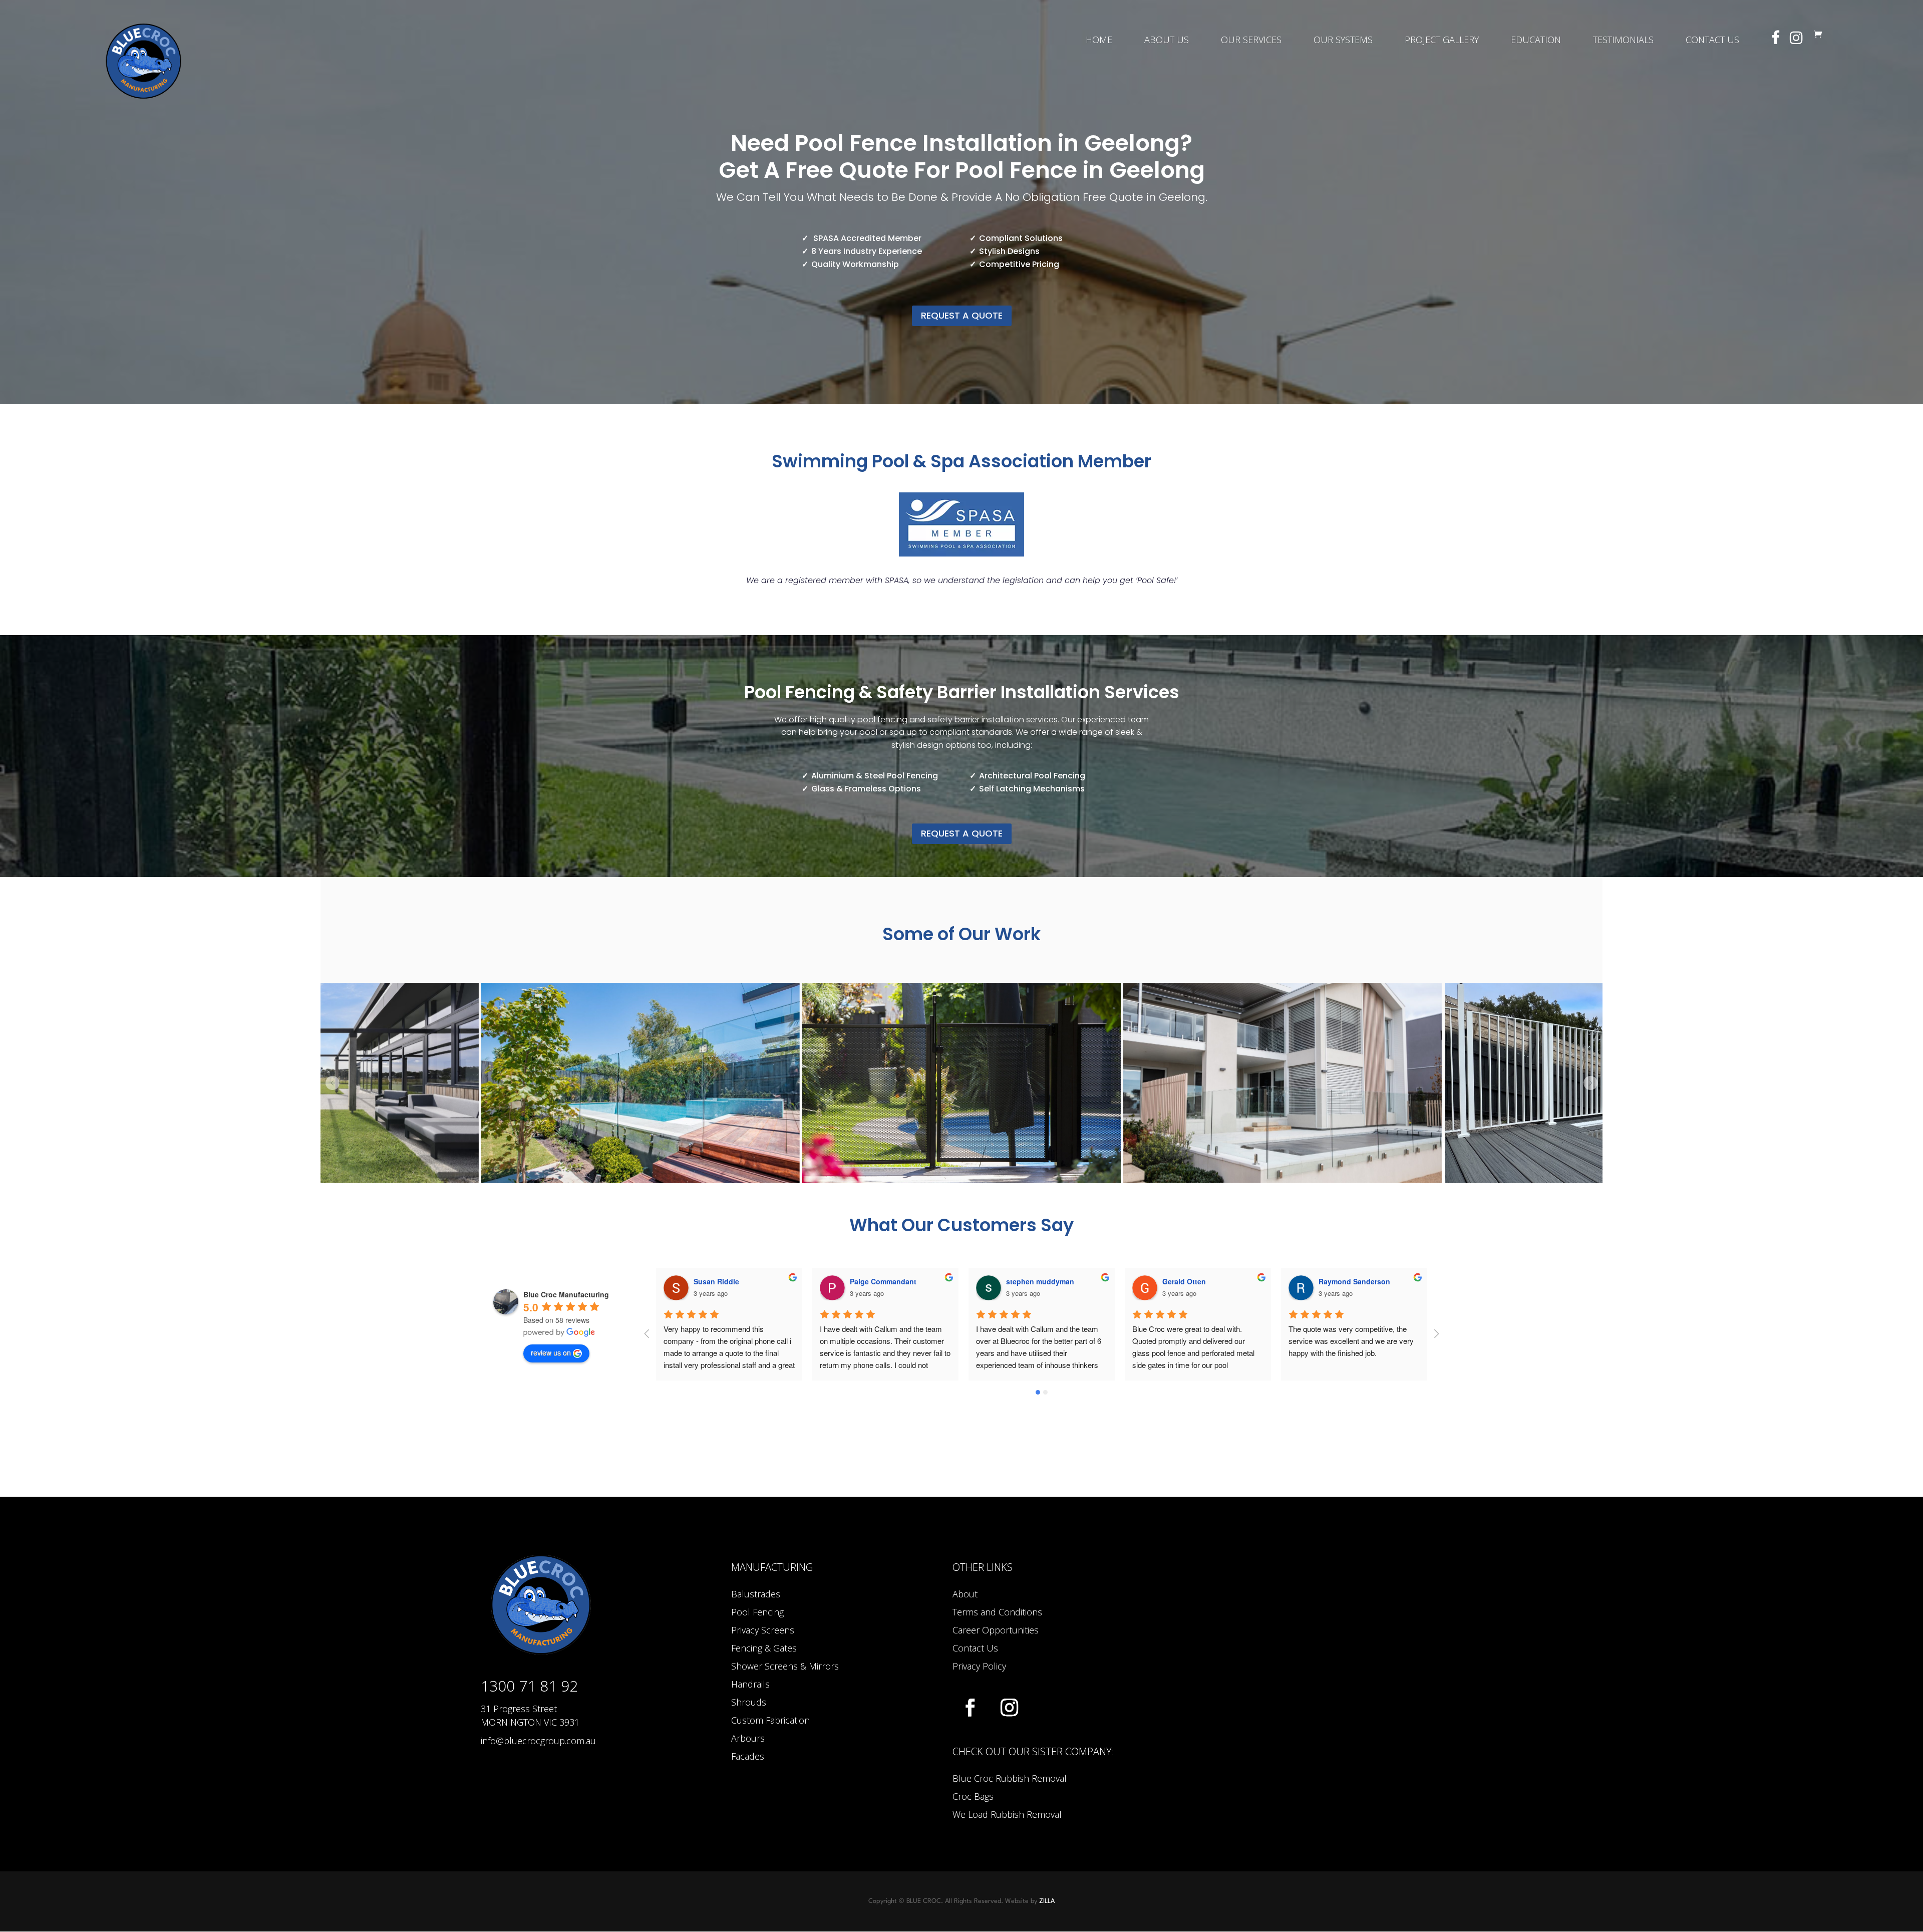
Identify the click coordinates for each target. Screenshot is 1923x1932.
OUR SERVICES (1251, 41)
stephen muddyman (728, 1281)
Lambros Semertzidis (1354, 1281)
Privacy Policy (979, 1666)
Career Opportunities (996, 1630)
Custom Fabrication (770, 1720)
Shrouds (749, 1702)
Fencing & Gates (764, 1648)
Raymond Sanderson (1042, 1281)
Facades (748, 1756)
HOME (1099, 41)
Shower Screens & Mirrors (785, 1666)
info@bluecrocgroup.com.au (538, 1741)
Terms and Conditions (997, 1612)
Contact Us (975, 1648)
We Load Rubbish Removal (1007, 1814)
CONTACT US (1712, 41)
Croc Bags (973, 1796)
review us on (551, 1352)
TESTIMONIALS (1623, 41)
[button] (333, 1083)
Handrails (750, 1684)
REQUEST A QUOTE (962, 315)
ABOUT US (1167, 41)
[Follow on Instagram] (1009, 1708)
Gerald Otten (872, 1281)
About (965, 1594)
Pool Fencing (757, 1612)
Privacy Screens (763, 1630)
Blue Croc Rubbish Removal (1010, 1778)
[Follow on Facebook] (970, 1708)
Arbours (748, 1738)
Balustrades (756, 1594)
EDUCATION (1536, 41)
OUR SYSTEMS (1343, 41)
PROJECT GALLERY (1442, 41)
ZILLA (1047, 1901)
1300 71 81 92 (529, 1686)
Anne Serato (1183, 1281)
